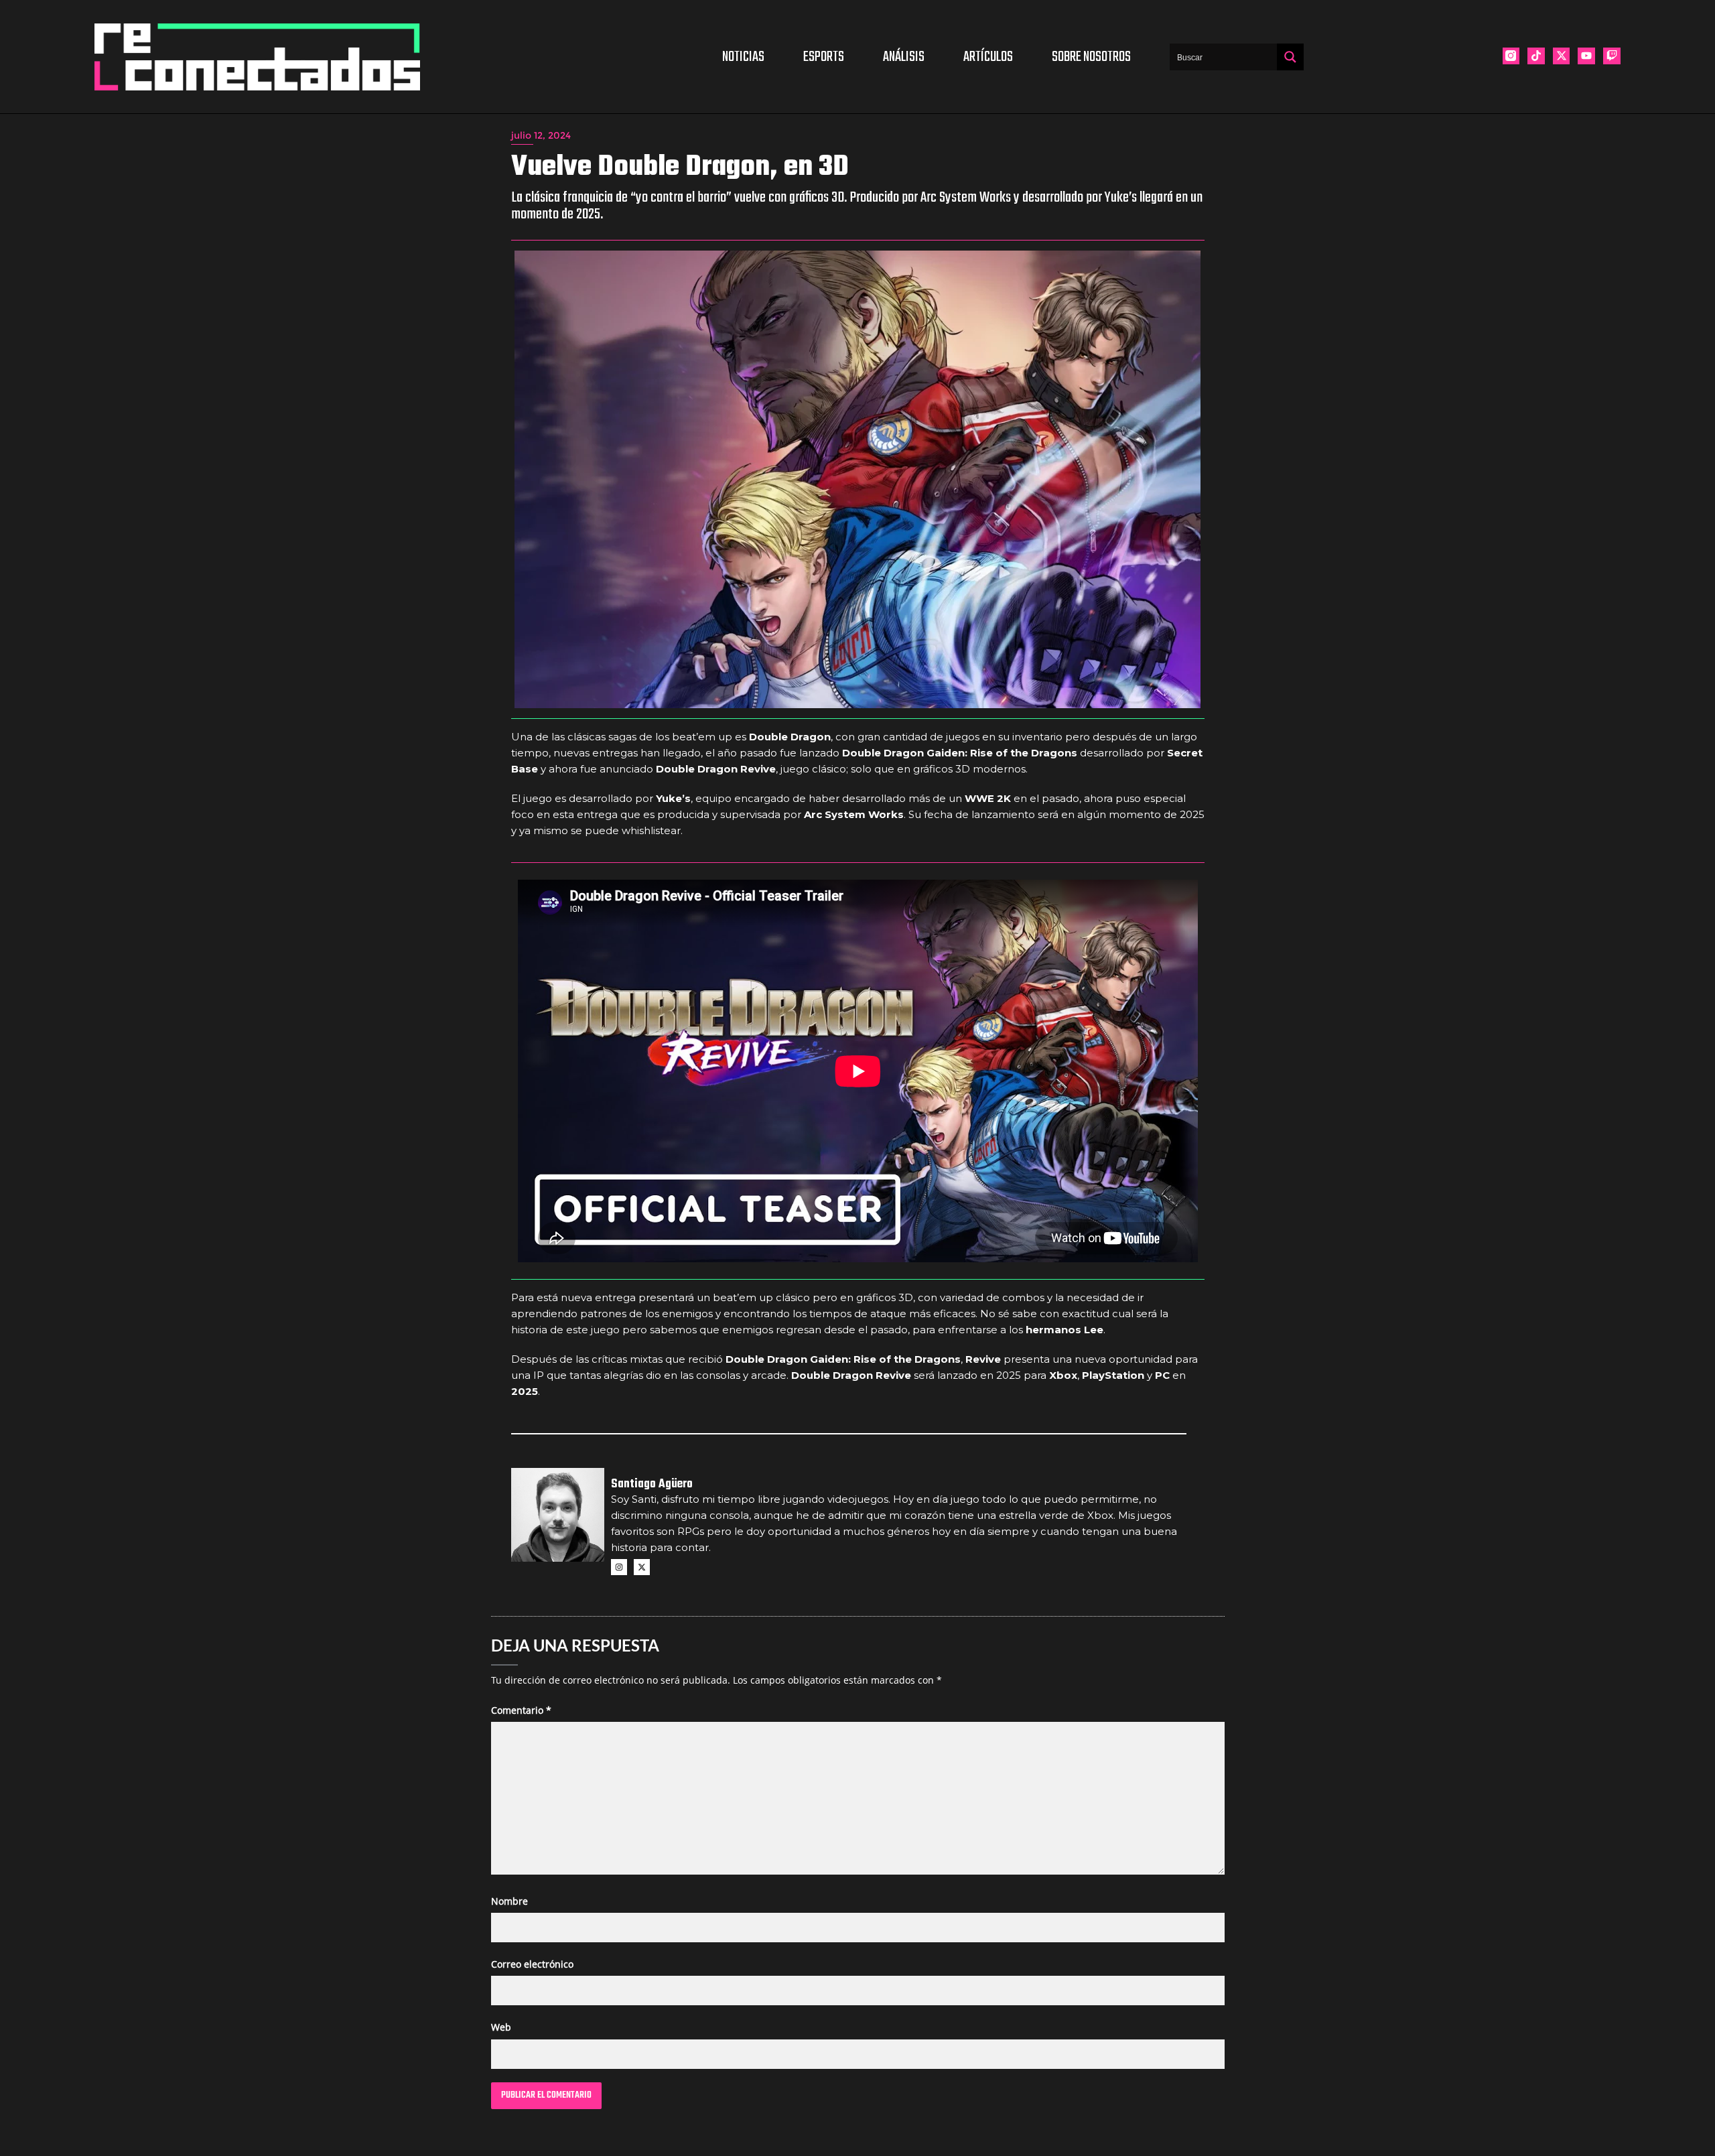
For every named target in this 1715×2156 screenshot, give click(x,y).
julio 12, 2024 (541, 135)
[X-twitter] (1562, 56)
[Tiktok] (1536, 56)
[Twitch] (1612, 56)
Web (501, 2027)
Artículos (988, 57)
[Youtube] (1586, 56)
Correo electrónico (532, 1964)
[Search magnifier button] (1290, 57)
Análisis (904, 57)
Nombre (509, 1901)
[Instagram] (619, 1567)
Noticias (743, 57)
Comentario (521, 1710)
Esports (824, 57)
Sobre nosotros (1091, 57)
